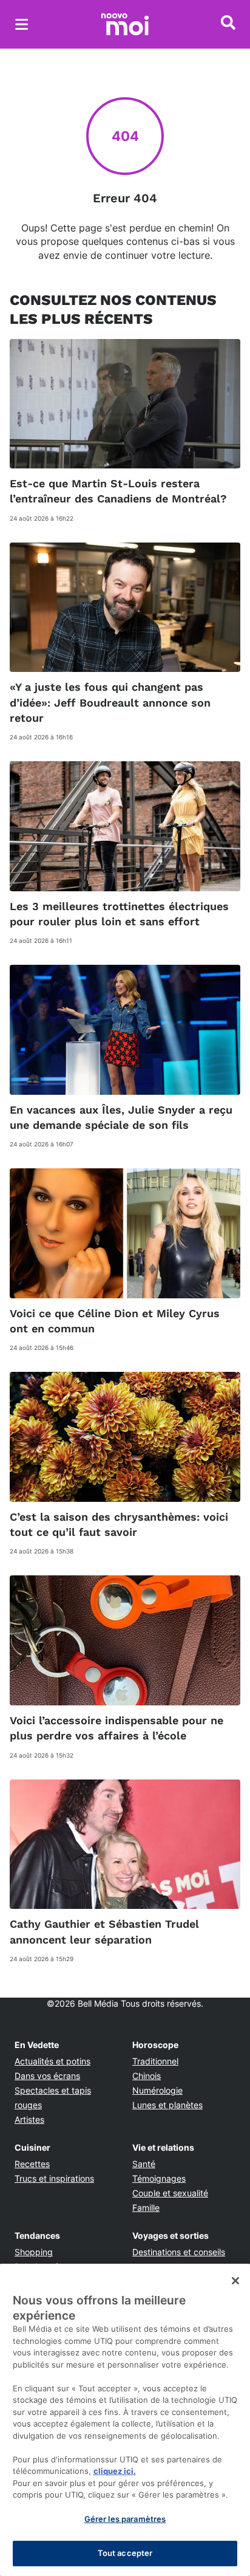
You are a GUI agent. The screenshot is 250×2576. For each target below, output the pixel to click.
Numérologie (157, 2090)
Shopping (34, 2252)
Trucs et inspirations (54, 2178)
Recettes (32, 2164)
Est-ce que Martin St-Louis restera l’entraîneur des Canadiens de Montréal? (118, 491)
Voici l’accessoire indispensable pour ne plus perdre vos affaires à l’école (117, 1728)
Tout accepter (125, 2553)
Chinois (147, 2076)
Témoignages (159, 2178)
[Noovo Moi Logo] (125, 24)
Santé (144, 2164)
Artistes (29, 2119)
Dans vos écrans (47, 2076)
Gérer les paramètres (125, 2519)
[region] (125, 2420)
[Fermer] (235, 2281)
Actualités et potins (52, 2061)
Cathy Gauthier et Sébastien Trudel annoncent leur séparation (104, 1931)
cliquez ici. (115, 2471)
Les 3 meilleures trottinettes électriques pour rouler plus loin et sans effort (119, 914)
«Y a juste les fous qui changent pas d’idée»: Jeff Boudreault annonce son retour (110, 702)
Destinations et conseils (179, 2252)
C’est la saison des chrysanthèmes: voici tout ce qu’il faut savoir (119, 1524)
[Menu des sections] (22, 24)
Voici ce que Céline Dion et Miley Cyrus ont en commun (115, 1321)
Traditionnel (155, 2061)
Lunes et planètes (167, 2105)
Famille (146, 2208)
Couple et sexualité (170, 2193)
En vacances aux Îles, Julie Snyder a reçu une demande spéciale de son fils (121, 1117)
